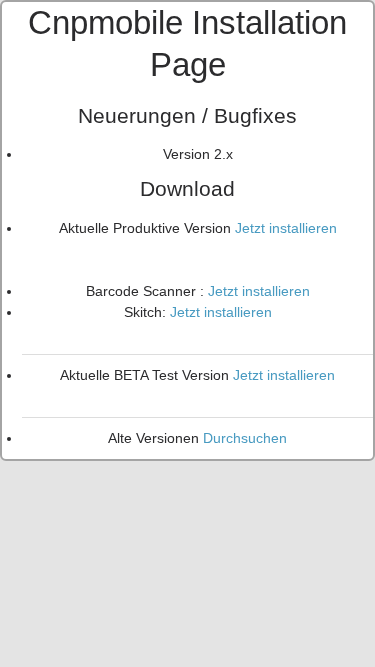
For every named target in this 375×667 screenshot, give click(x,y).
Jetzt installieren (286, 228)
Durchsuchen (245, 438)
